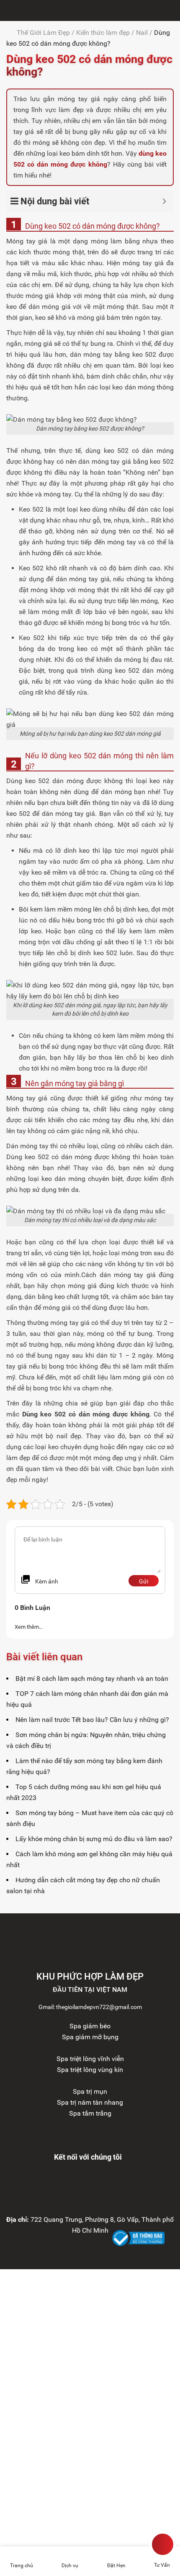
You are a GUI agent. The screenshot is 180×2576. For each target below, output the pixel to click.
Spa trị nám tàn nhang (90, 2102)
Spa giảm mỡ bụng (90, 2037)
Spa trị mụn (90, 2091)
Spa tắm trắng (90, 2113)
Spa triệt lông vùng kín (90, 2070)
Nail (142, 33)
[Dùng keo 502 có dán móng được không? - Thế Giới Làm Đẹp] (8, 10)
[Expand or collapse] (164, 201)
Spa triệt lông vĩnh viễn (90, 2059)
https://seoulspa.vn (90, 2135)
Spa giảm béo (90, 2026)
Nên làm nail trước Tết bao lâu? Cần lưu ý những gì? (92, 1720)
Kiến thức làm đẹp (103, 33)
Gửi (144, 1581)
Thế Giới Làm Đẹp (43, 33)
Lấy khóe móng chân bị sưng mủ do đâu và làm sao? (94, 1839)
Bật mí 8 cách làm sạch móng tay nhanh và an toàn (92, 1679)
